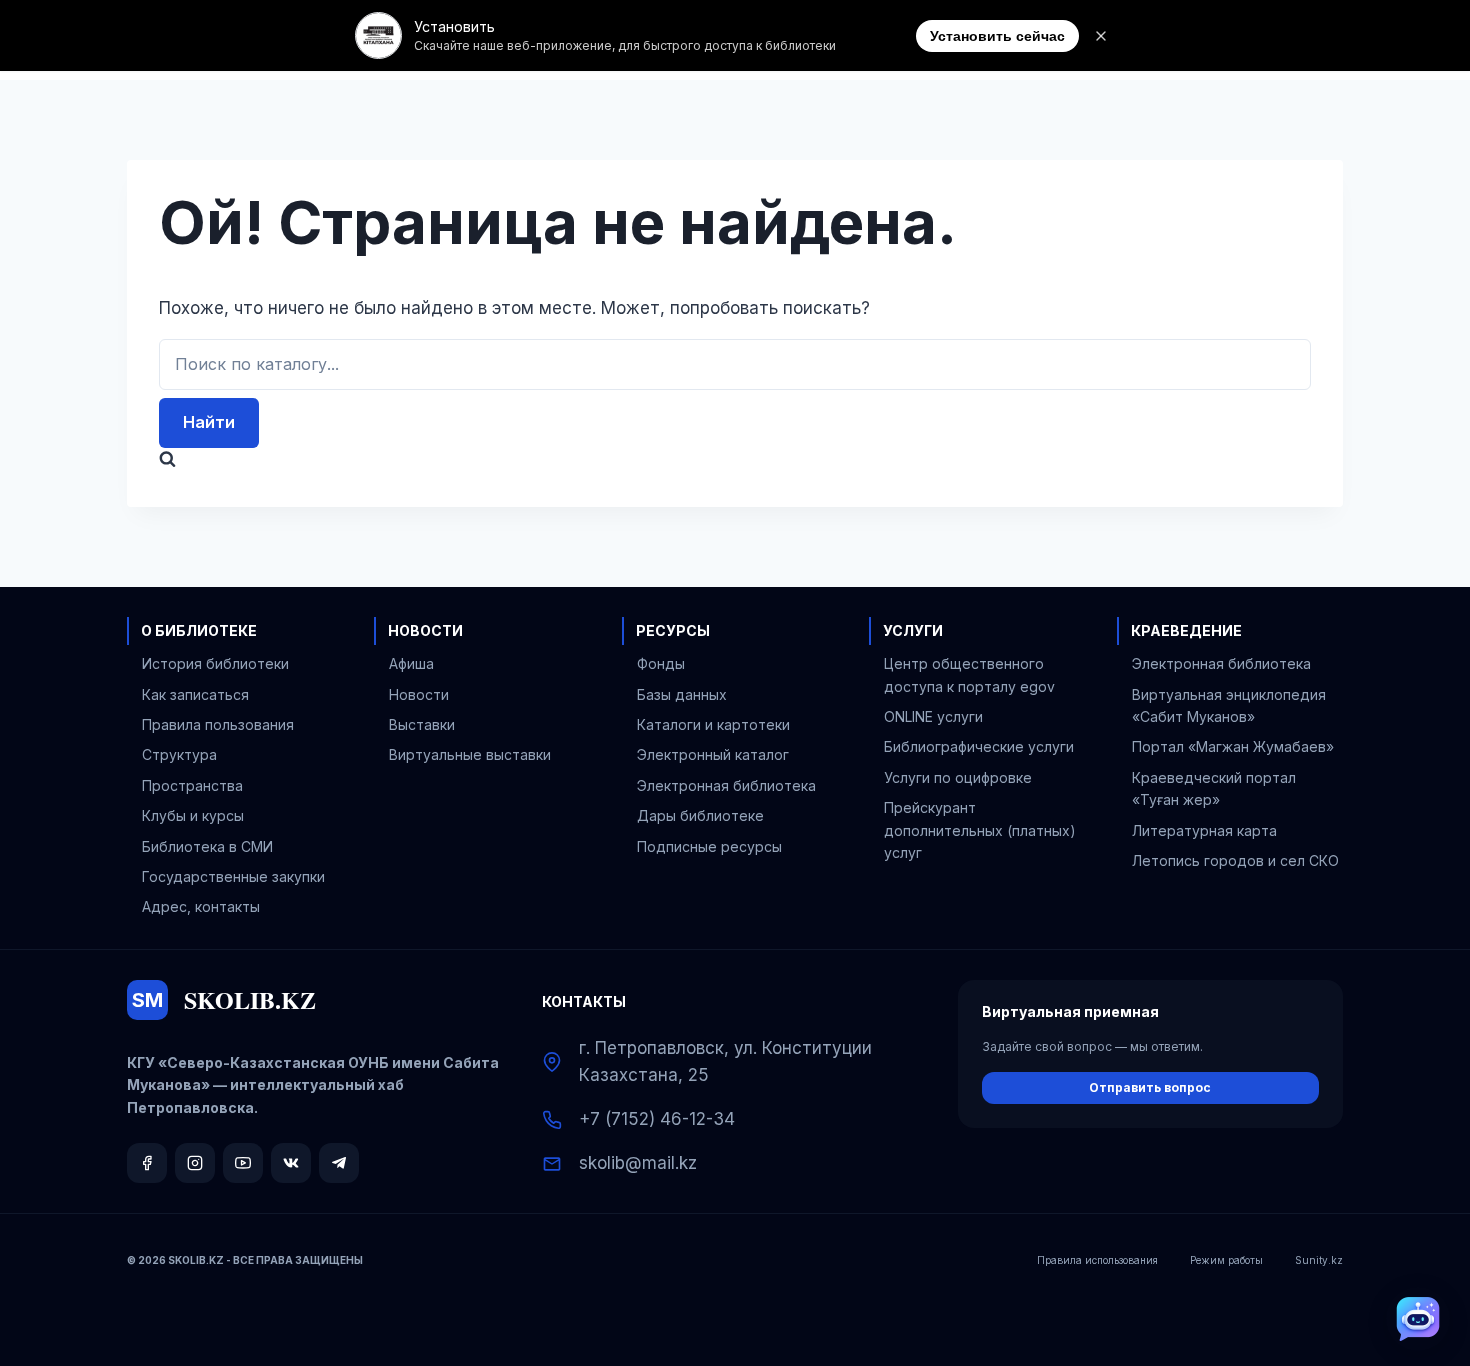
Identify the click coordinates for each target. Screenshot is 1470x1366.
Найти (209, 422)
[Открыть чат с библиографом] (1418, 1319)
